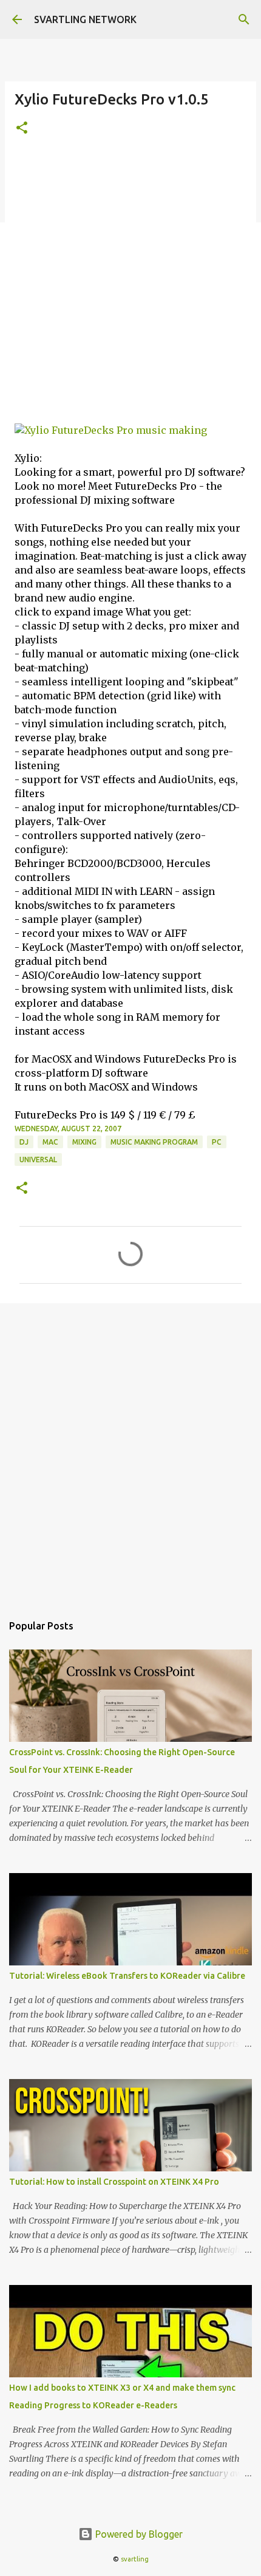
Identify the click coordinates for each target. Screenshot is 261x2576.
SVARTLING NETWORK (85, 19)
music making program (154, 1142)
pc (217, 1142)
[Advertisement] (130, 287)
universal (38, 1160)
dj (24, 1142)
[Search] (244, 19)
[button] (22, 128)
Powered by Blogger (138, 2534)
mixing (84, 1142)
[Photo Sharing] (111, 430)
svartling (135, 2559)
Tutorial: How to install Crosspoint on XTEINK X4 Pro (114, 2182)
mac (50, 1142)
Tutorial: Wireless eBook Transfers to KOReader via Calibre (127, 1976)
